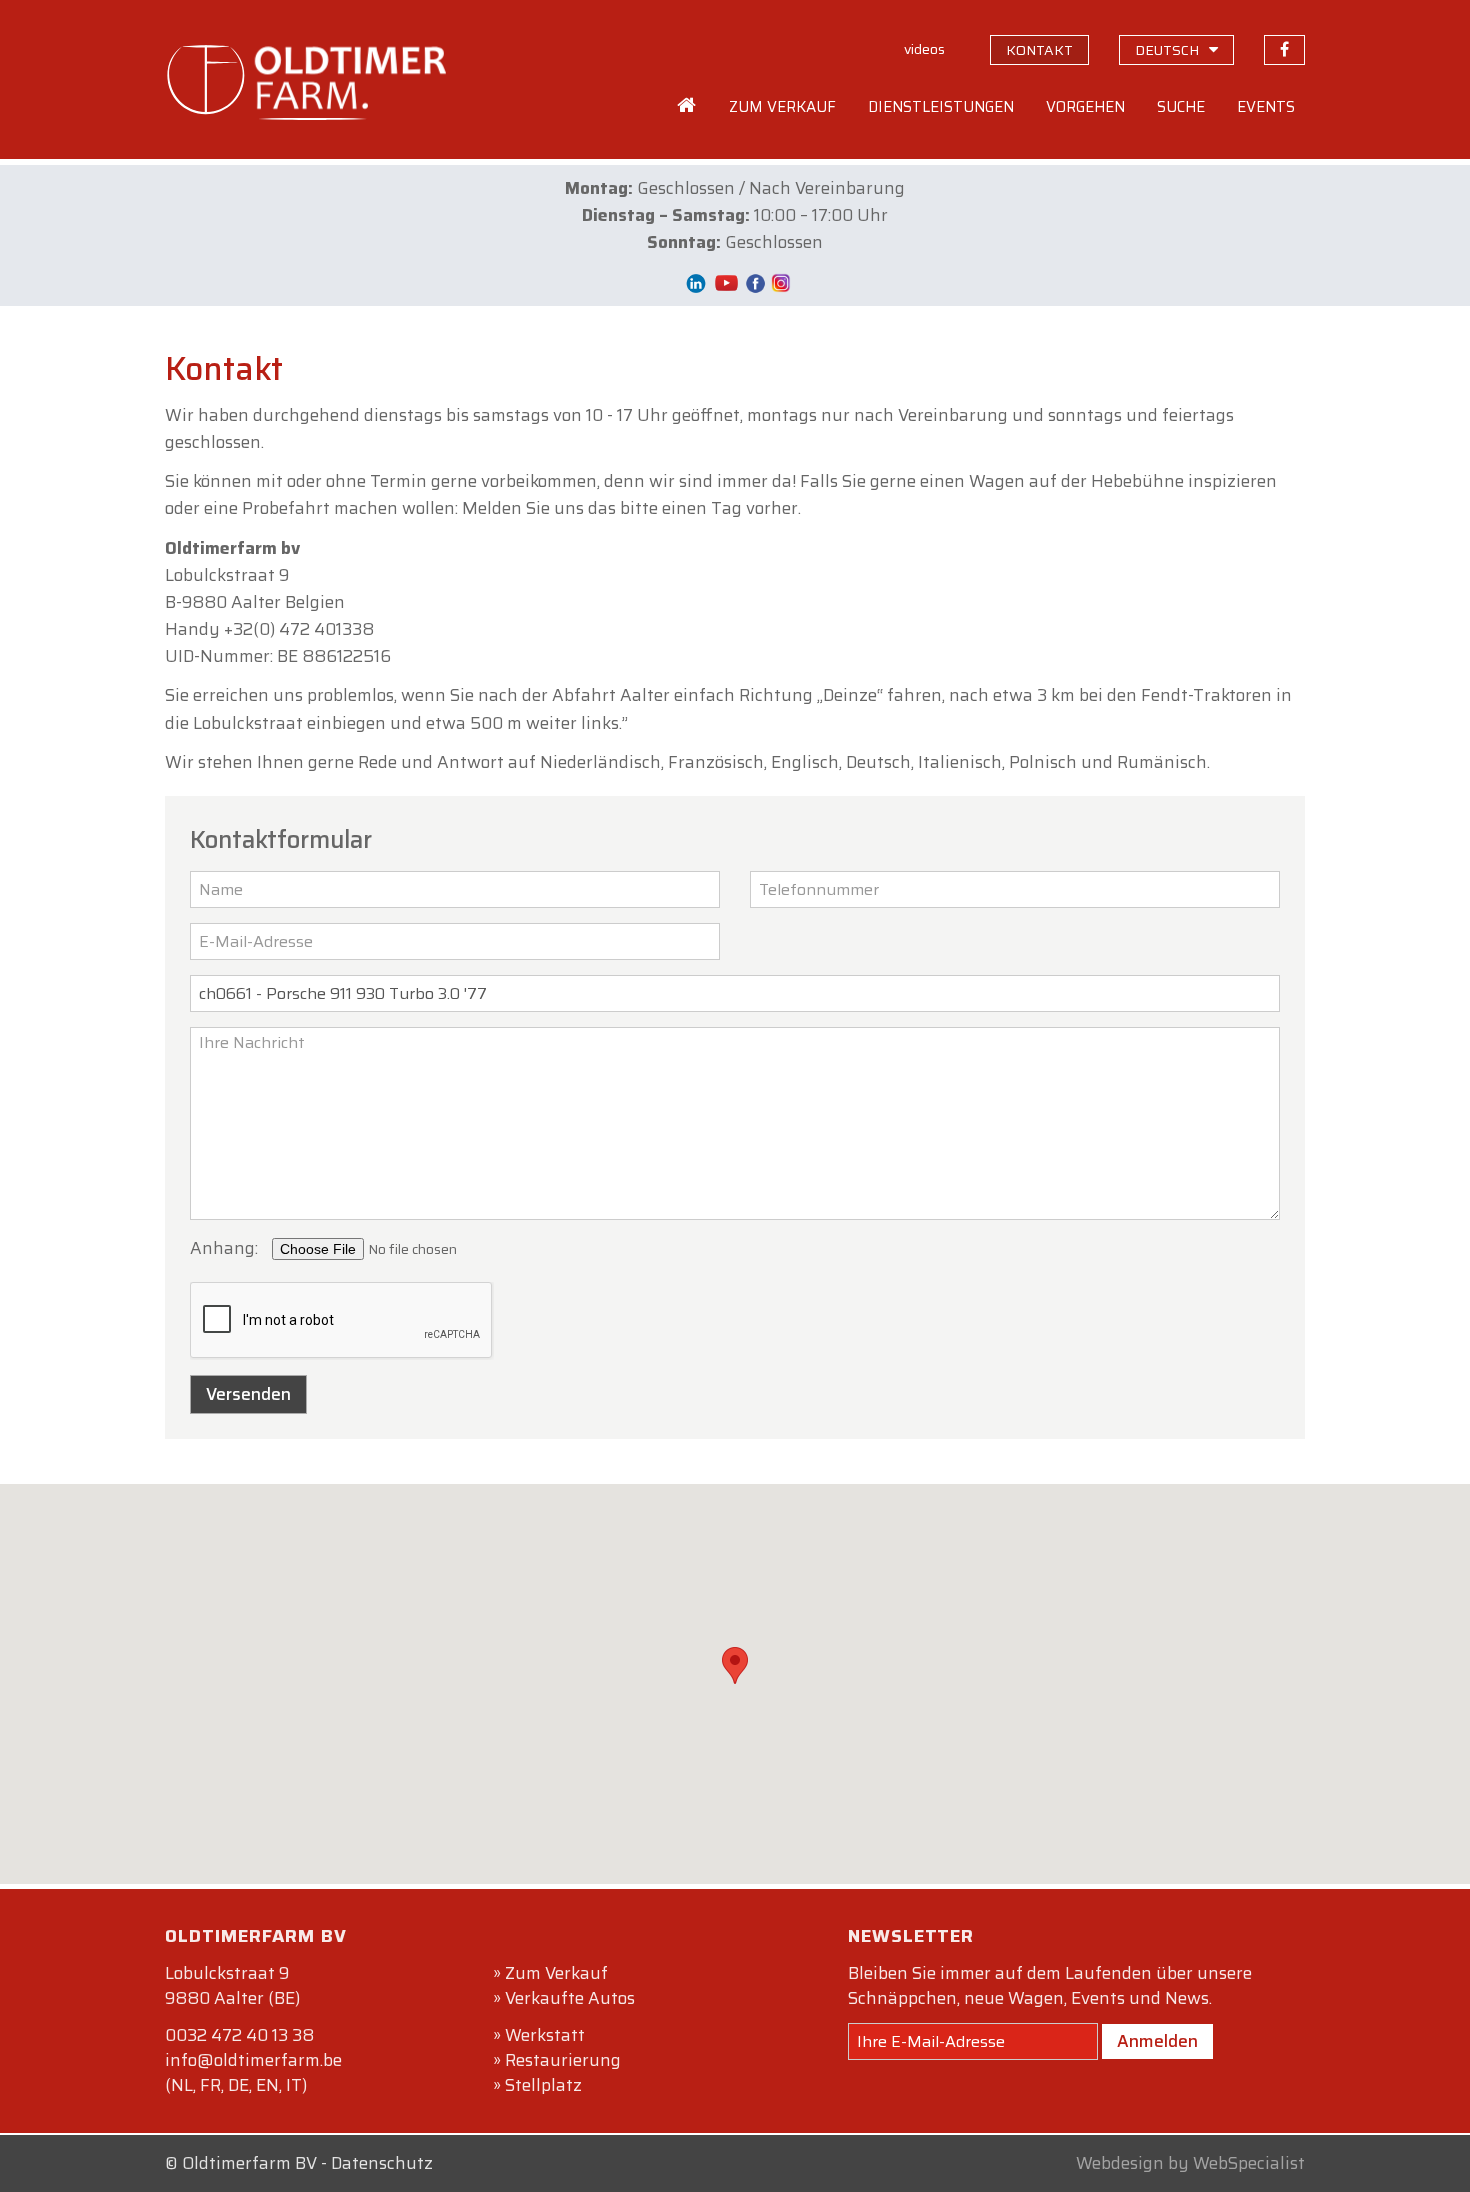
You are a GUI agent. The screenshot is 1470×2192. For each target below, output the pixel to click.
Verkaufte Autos (570, 1998)
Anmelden (1157, 2041)
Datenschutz (382, 2163)
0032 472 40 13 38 (239, 2035)
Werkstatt (545, 2035)
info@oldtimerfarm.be (253, 2060)
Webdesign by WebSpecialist (1190, 2163)
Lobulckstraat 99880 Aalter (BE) (232, 1985)
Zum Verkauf (556, 1973)
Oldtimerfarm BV (249, 2163)
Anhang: (224, 1248)
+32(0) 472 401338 (299, 629)
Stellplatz (543, 2085)
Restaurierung (563, 2060)
